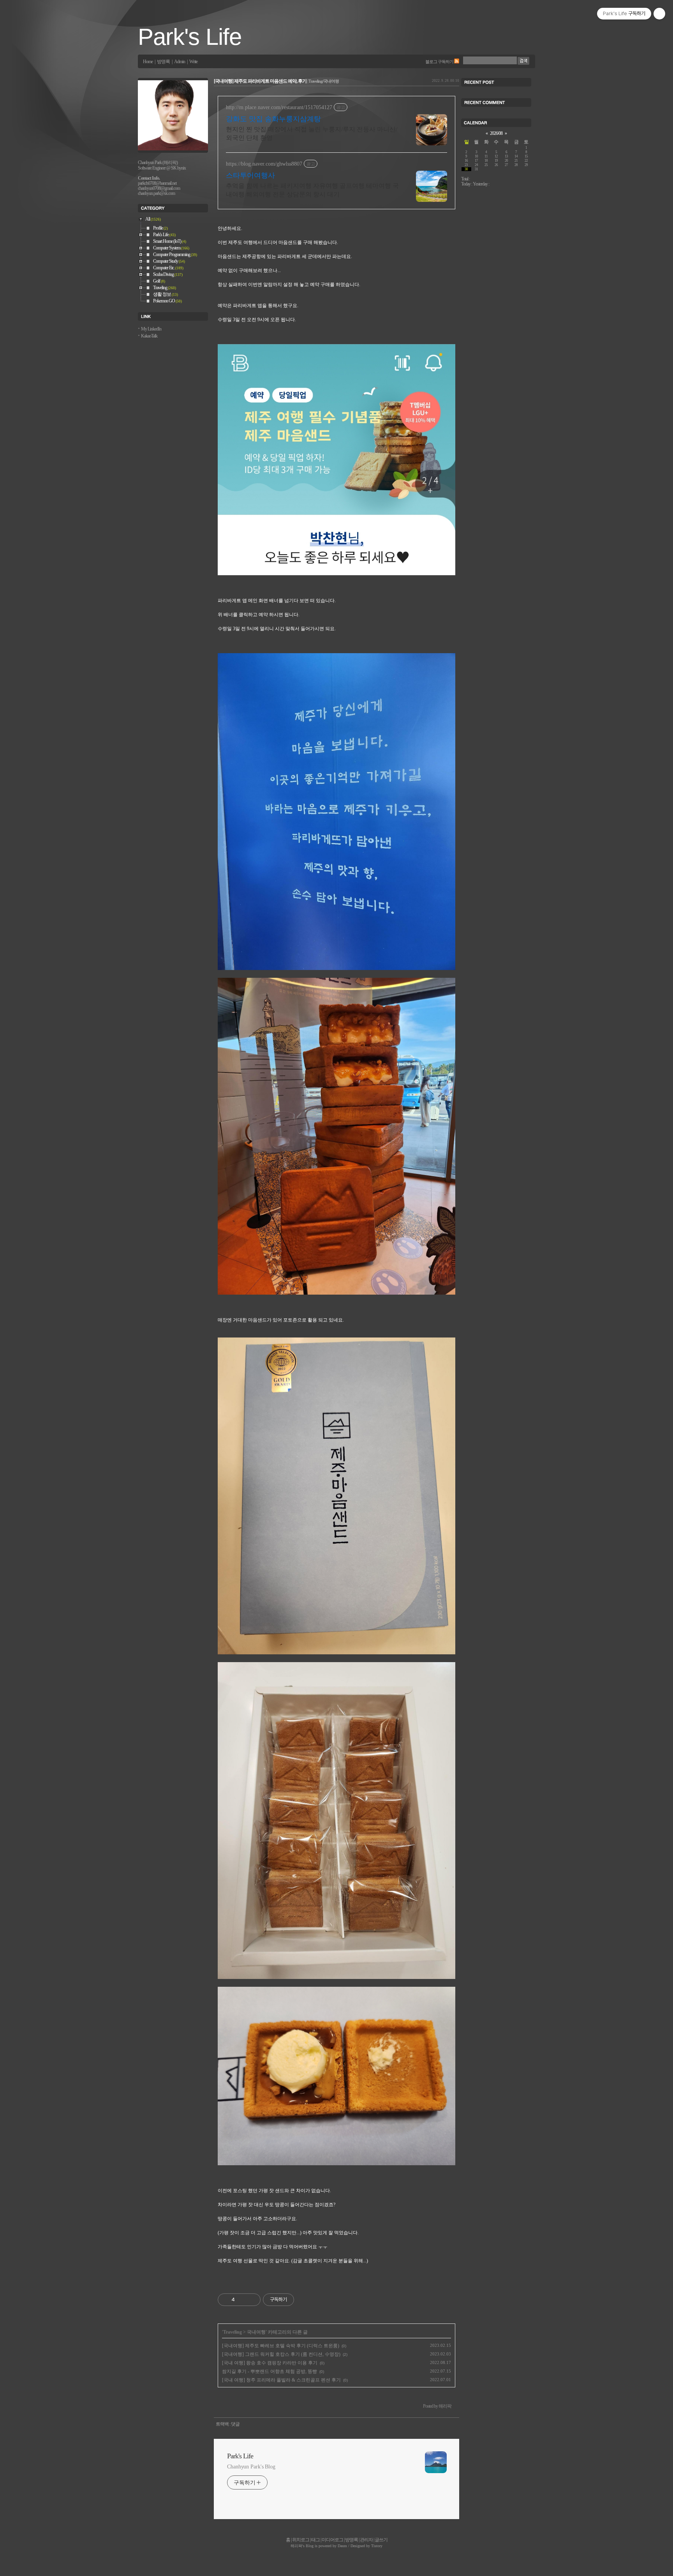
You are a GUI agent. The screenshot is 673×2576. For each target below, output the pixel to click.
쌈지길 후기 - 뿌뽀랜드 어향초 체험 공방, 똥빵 (270, 2371)
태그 (315, 2540)
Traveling (233, 2332)
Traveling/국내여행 (324, 81)
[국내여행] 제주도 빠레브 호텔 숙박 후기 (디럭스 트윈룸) (281, 2346)
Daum (342, 2546)
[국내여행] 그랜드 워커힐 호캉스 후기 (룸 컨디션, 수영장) (281, 2354)
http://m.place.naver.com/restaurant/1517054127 (279, 107)
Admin (180, 62)
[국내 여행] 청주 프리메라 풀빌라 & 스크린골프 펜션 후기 (281, 2380)
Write (193, 62)
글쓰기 (381, 2540)
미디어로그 (332, 2540)
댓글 (235, 2424)
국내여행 (256, 2332)
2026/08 (496, 133)
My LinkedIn (151, 329)
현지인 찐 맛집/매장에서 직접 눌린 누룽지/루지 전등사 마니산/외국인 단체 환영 (312, 133)
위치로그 (301, 2540)
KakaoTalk (149, 336)
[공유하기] (242, 2300)
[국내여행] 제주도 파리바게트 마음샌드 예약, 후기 (260, 81)
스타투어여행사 (250, 175)
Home (148, 62)
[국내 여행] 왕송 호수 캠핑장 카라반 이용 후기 (270, 2363)
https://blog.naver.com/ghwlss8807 (264, 164)
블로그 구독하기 (439, 62)
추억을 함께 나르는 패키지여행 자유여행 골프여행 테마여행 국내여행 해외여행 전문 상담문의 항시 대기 (312, 190)
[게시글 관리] (252, 2300)
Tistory (377, 2546)
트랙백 (222, 2424)
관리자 (366, 2540)
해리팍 (296, 2546)
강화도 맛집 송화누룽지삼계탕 (273, 119)
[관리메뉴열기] (659, 14)
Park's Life (190, 37)
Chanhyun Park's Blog (251, 2467)
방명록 (163, 62)
